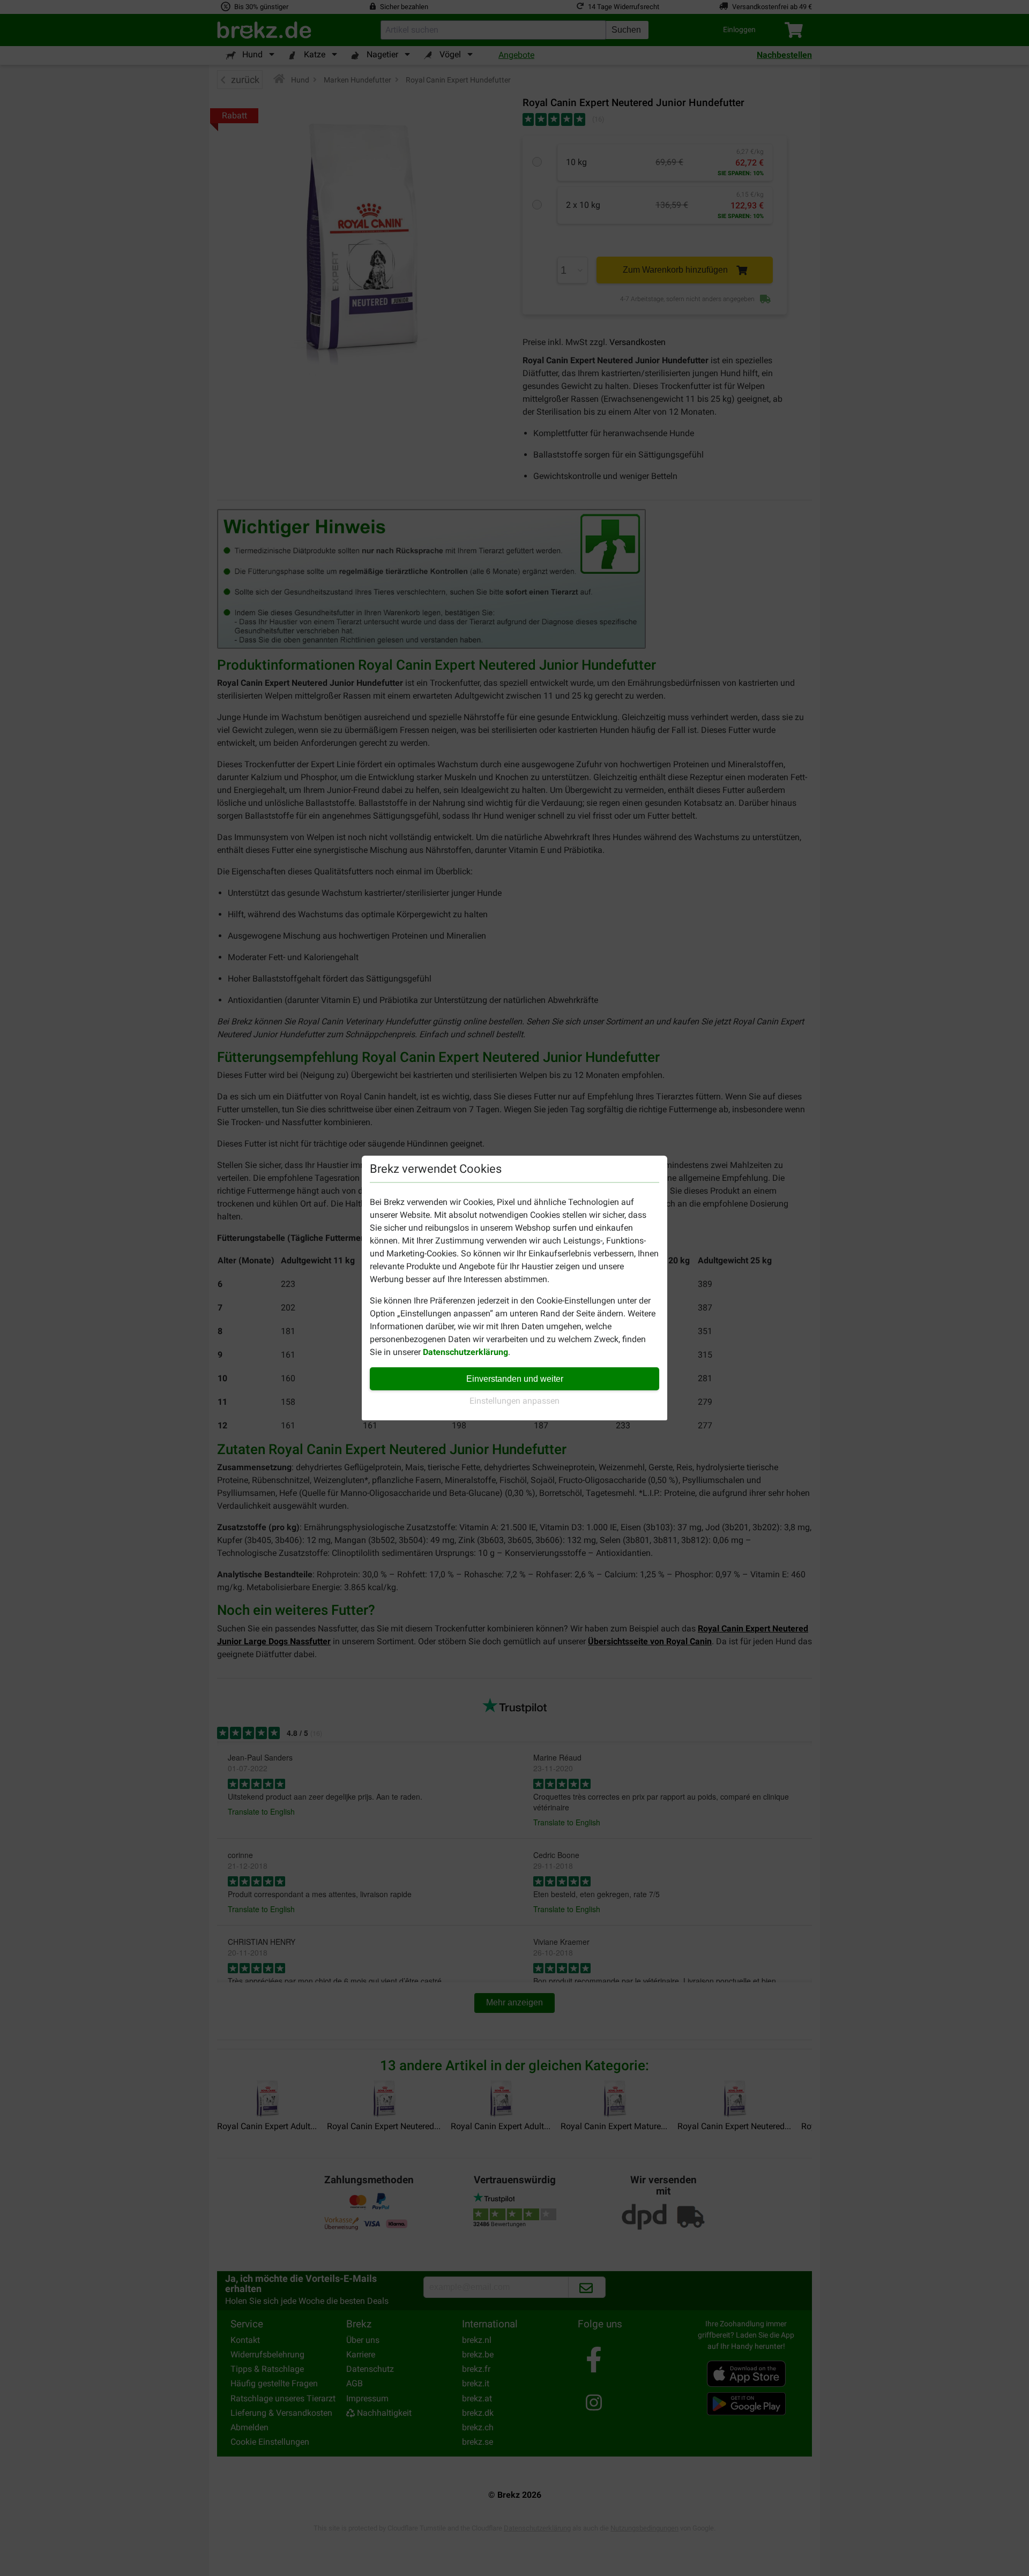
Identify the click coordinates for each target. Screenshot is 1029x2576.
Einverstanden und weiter (515, 1379)
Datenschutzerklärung (465, 1352)
